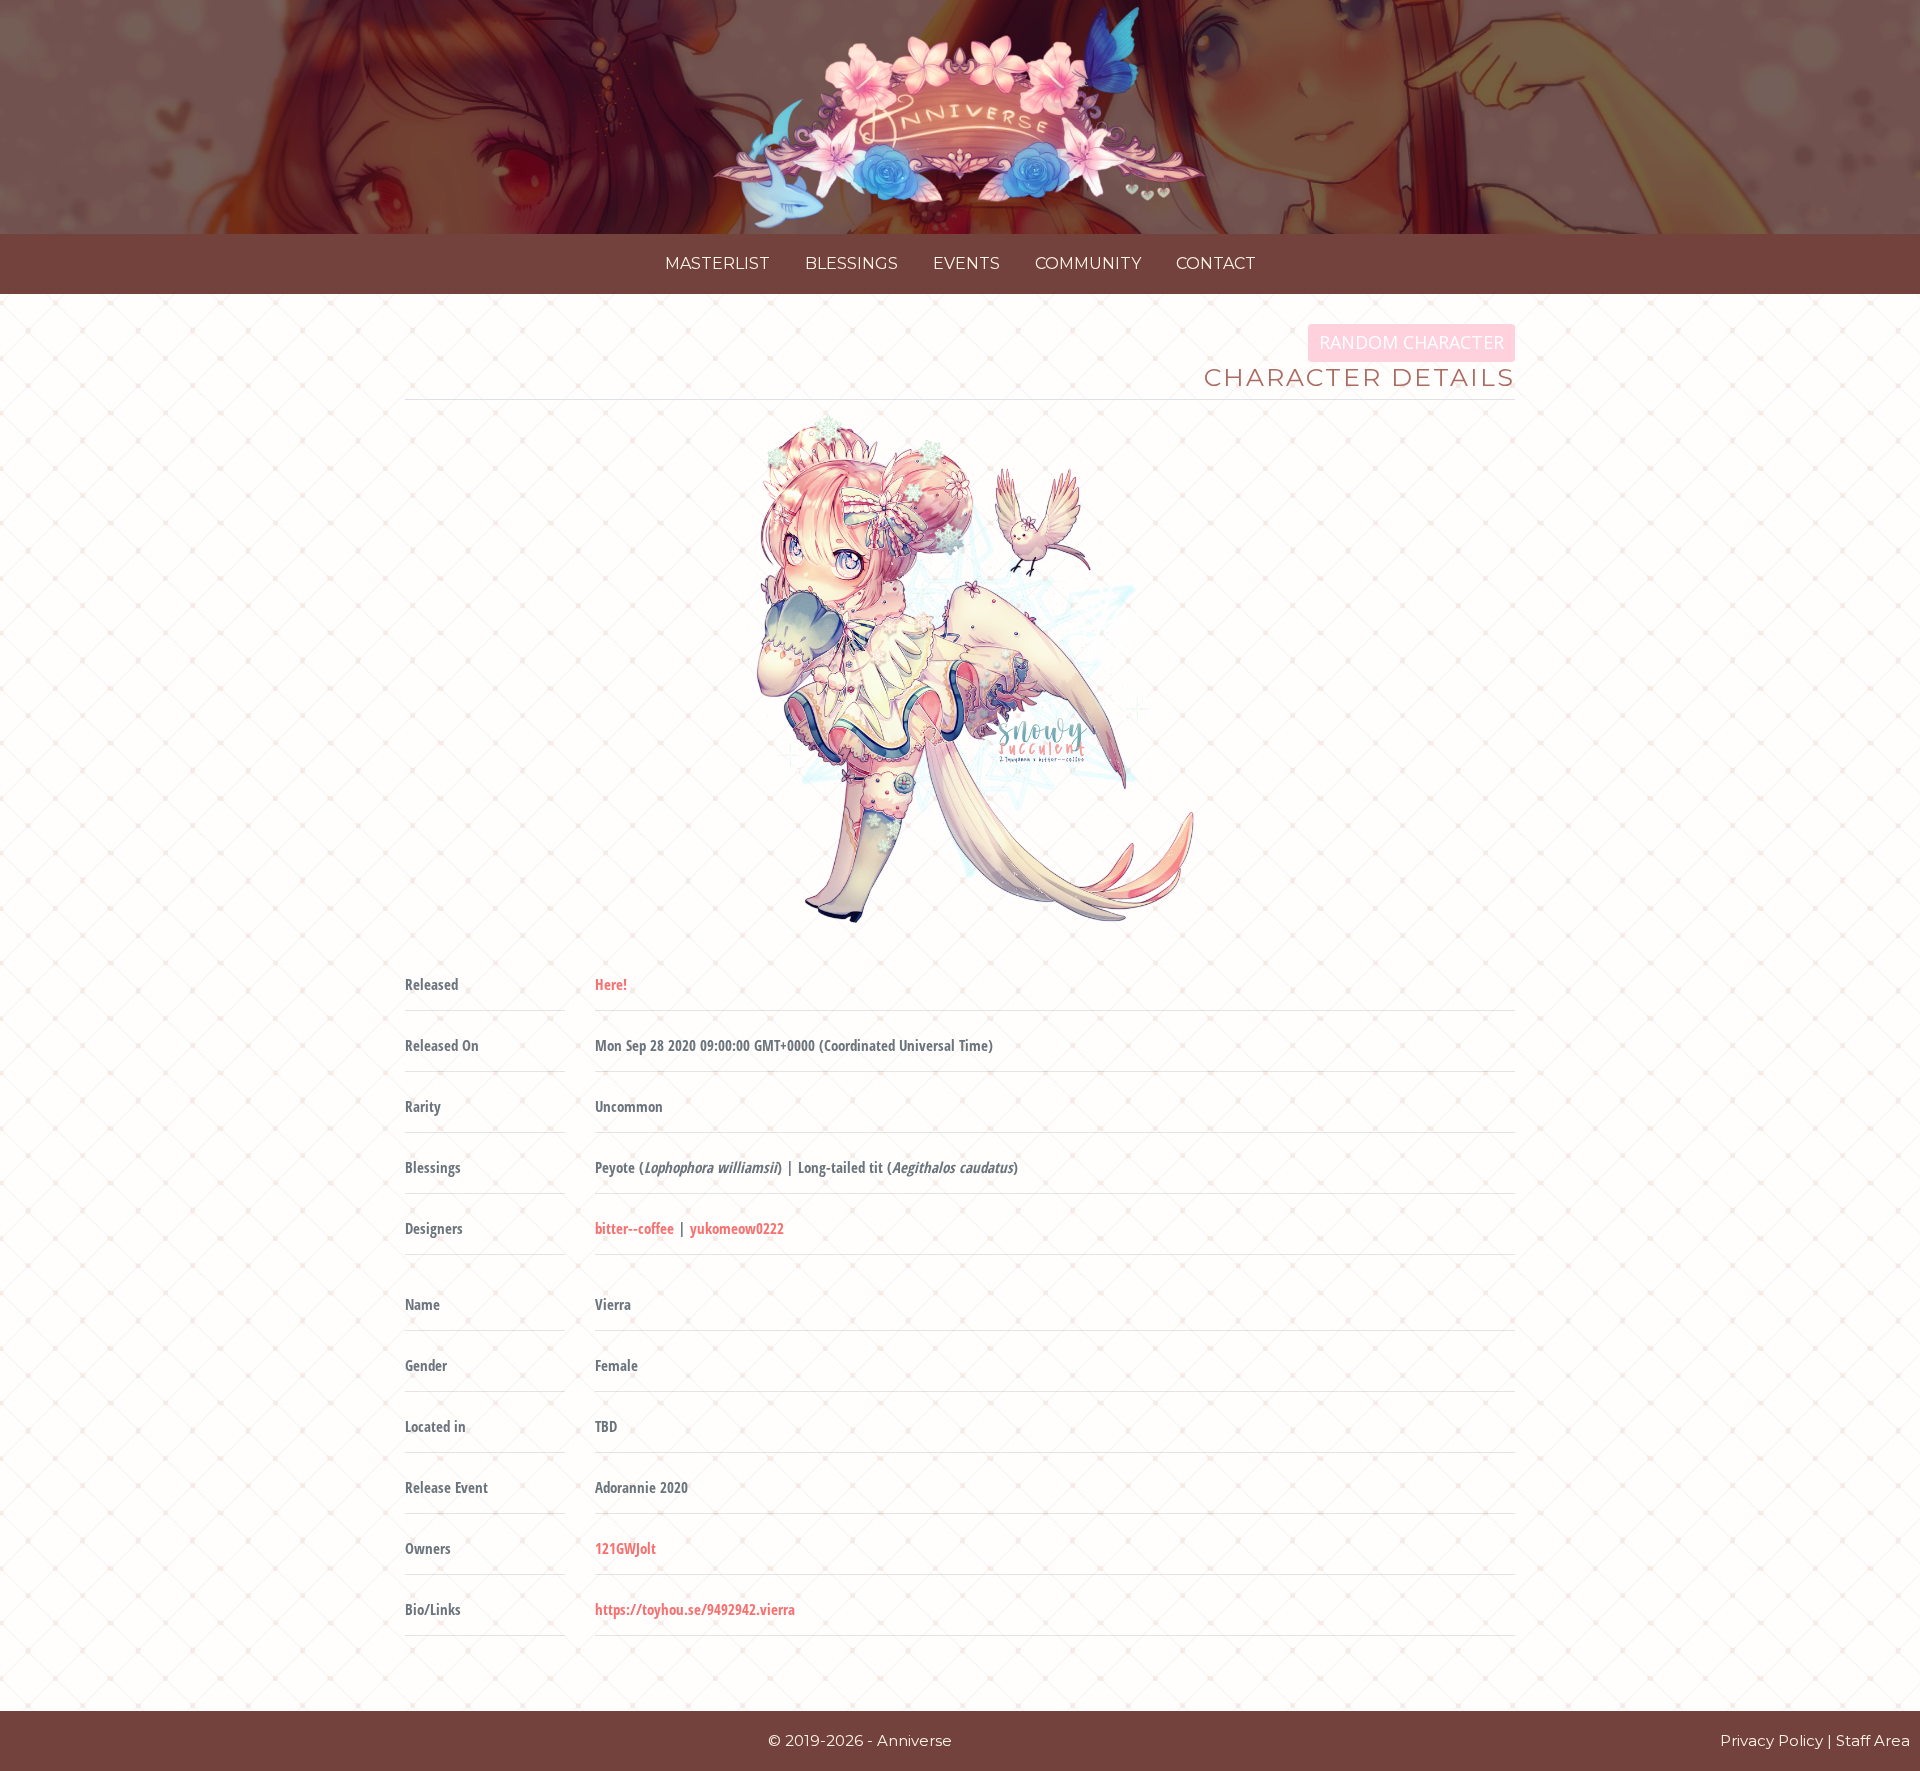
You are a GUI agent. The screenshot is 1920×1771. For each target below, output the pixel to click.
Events (966, 263)
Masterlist (717, 263)
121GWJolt (625, 1548)
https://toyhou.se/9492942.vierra (695, 1609)
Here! (611, 984)
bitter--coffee (634, 1228)
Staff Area (1873, 1740)
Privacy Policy (1771, 1740)
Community (1088, 263)
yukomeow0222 (737, 1228)
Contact (1216, 263)
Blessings (851, 263)
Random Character (1411, 342)
